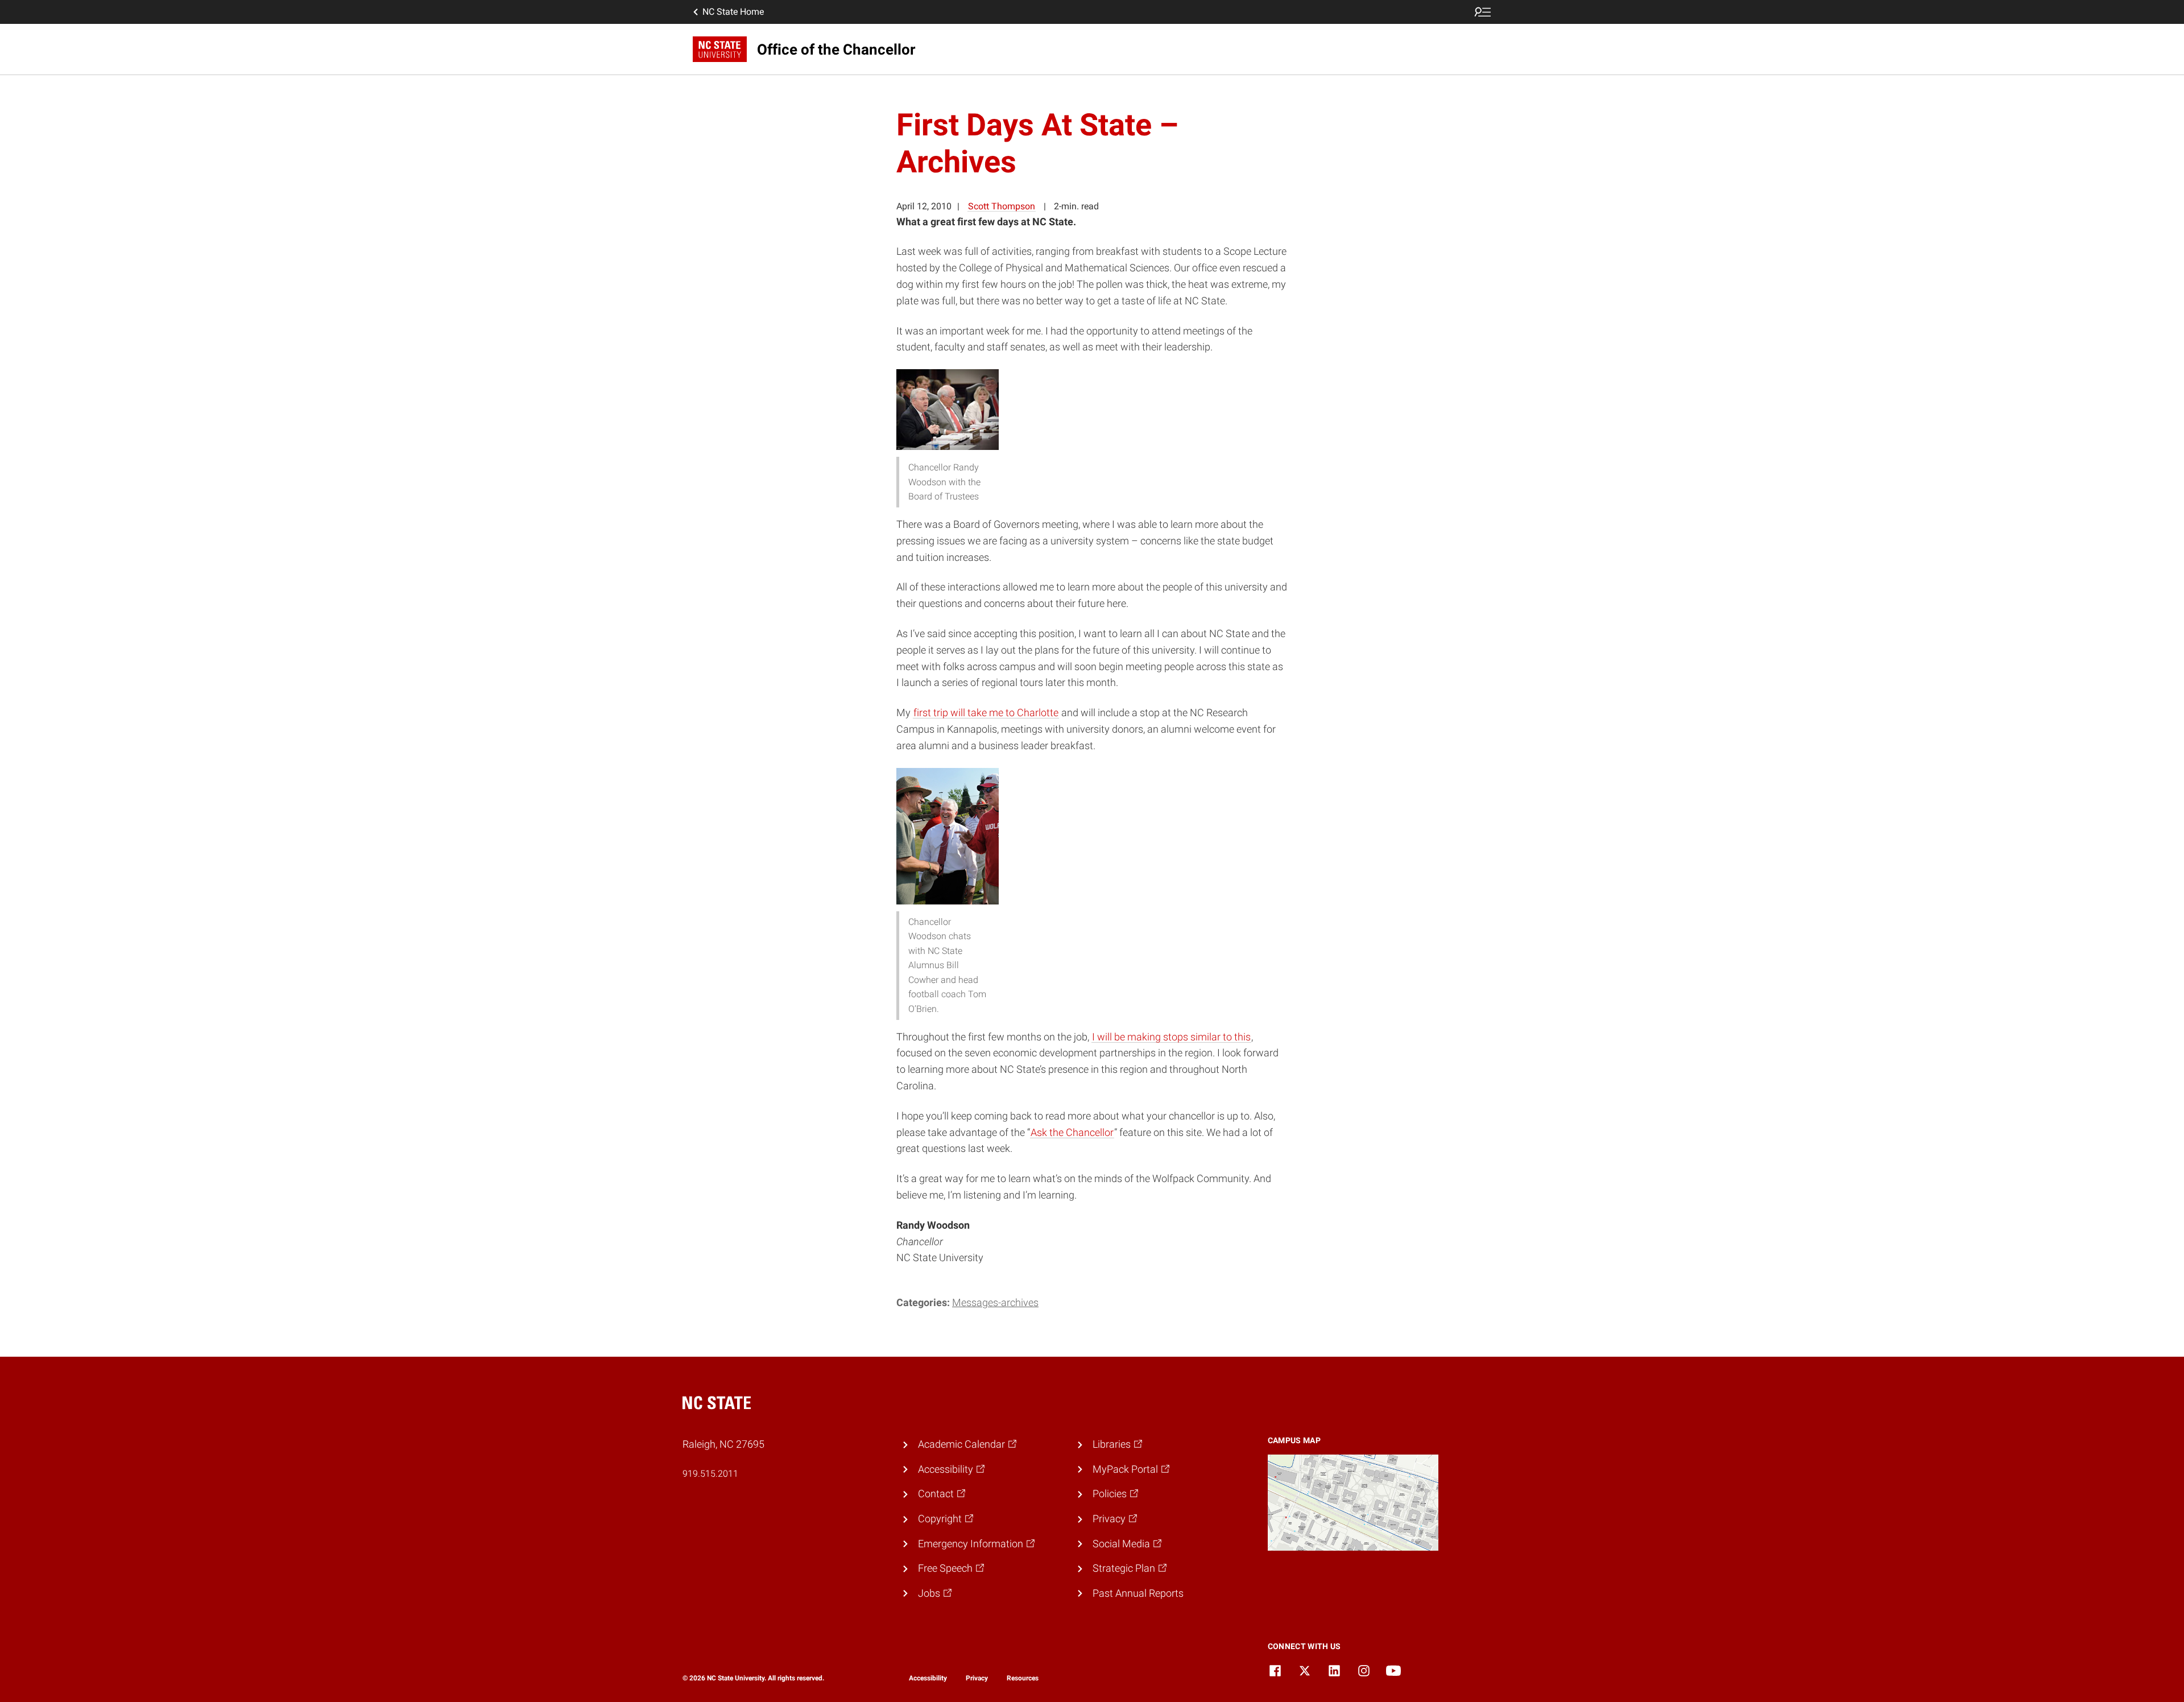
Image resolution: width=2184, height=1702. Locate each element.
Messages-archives (995, 1302)
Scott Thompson (1002, 206)
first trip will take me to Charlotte (986, 712)
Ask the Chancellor (1072, 1132)
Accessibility (928, 1678)
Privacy (977, 1678)
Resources (1023, 1678)
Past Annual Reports (1138, 1593)
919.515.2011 (710, 1474)
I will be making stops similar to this (1171, 1037)
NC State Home (733, 12)
